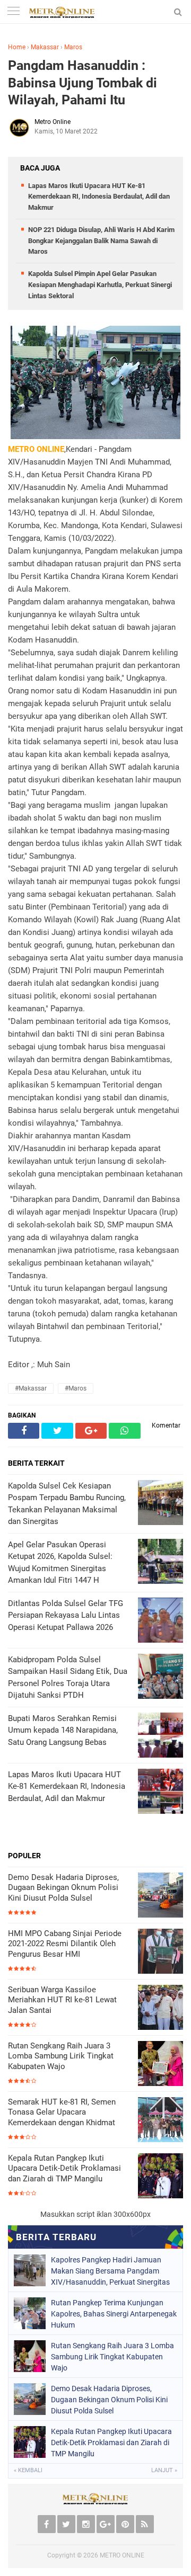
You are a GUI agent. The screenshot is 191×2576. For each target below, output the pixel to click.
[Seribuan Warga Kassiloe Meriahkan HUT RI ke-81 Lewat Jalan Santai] (160, 2008)
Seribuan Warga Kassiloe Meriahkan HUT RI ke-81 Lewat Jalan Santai (62, 2000)
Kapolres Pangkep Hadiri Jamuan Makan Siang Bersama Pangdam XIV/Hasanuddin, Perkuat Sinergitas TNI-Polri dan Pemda (110, 2271)
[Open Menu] (13, 12)
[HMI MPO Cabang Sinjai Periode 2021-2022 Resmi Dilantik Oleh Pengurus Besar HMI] (160, 1952)
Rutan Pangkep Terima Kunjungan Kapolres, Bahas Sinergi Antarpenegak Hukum (114, 2314)
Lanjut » (164, 2470)
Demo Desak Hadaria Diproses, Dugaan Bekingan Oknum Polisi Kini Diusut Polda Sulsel (63, 1888)
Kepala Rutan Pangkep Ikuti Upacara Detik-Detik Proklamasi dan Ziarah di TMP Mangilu (64, 2168)
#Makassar (31, 1388)
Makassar (45, 47)
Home (17, 47)
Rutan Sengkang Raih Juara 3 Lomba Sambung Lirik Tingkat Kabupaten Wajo (61, 2056)
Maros (73, 47)
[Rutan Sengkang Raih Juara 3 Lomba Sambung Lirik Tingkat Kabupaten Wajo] (160, 2065)
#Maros (76, 1388)
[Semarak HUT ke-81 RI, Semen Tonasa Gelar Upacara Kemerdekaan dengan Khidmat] (160, 2121)
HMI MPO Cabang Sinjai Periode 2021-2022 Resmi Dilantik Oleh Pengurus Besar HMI (65, 1944)
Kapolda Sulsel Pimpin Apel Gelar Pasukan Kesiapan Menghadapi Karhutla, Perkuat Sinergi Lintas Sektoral (100, 285)
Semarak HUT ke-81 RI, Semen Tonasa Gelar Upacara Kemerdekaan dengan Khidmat (62, 2112)
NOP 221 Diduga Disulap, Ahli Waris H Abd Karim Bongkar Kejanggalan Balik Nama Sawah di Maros (101, 241)
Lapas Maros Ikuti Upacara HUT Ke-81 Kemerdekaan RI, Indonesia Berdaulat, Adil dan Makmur (99, 197)
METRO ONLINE (122, 2555)
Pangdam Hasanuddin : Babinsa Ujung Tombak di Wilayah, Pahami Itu (83, 83)
